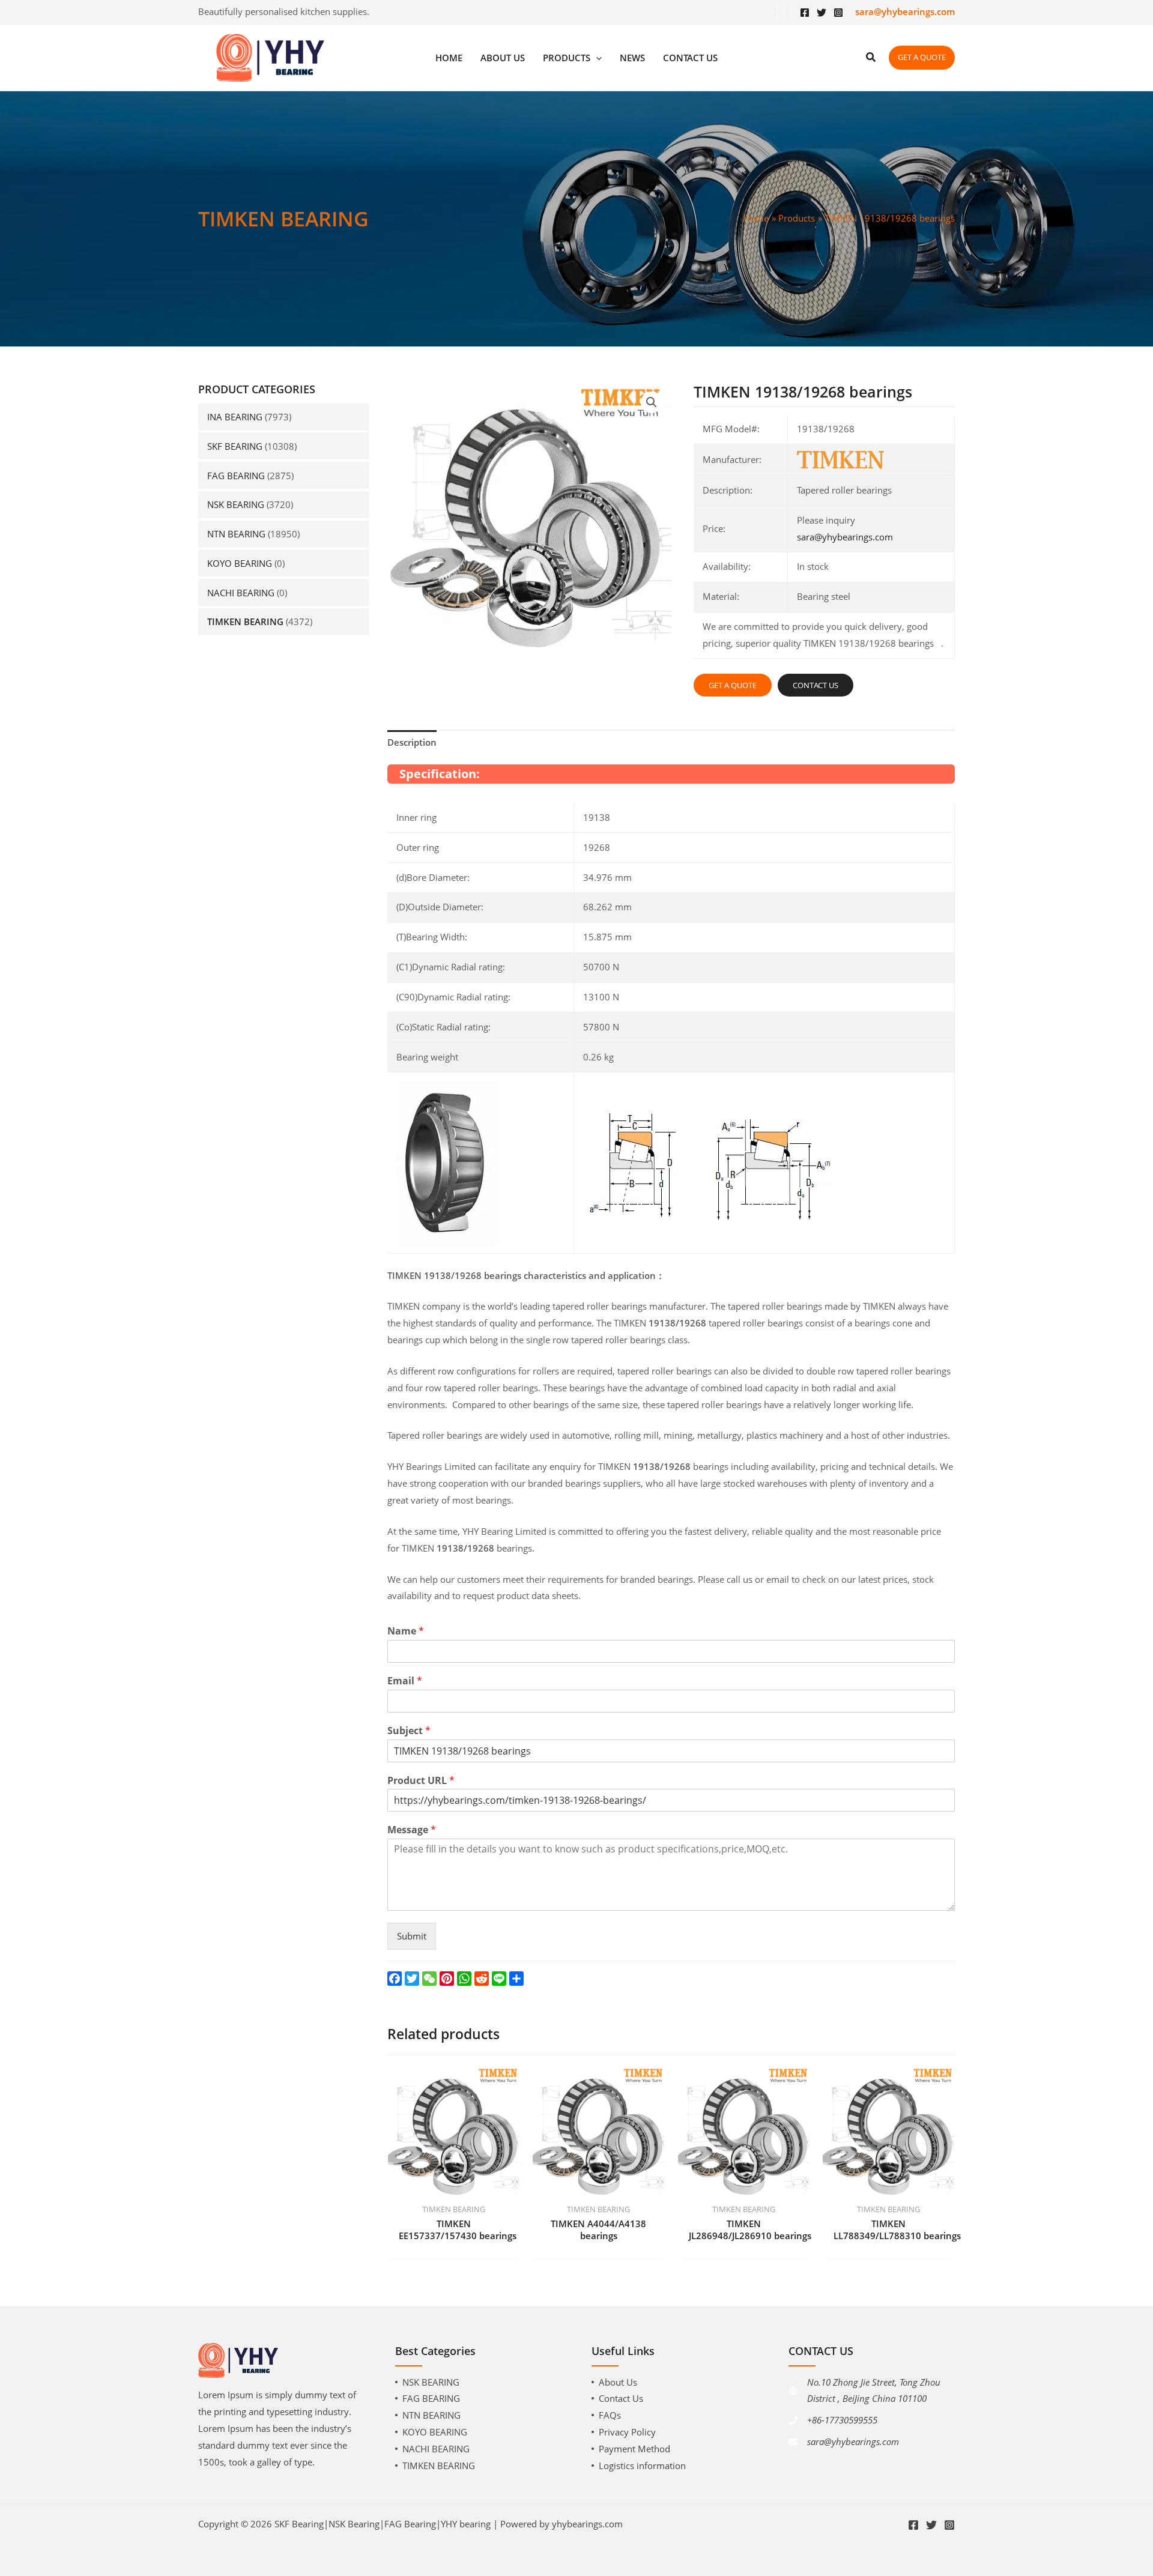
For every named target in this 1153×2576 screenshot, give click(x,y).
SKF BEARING (235, 446)
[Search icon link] (871, 58)
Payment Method (634, 2449)
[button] (652, 402)
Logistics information (642, 2466)
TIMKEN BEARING (245, 621)
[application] (596, 58)
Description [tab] (412, 742)
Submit (412, 1936)
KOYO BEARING (240, 563)
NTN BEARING (236, 534)
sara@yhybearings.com (845, 537)
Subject (409, 1731)
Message (412, 1830)
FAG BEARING (236, 476)
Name (406, 1631)
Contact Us (621, 2398)
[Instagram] (838, 13)
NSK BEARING (236, 504)
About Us (618, 2382)
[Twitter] (822, 13)
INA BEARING (235, 417)
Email (405, 1681)
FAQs (610, 2415)
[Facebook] (805, 13)
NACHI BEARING (241, 593)
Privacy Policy (627, 2432)
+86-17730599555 (842, 2420)
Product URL (421, 1781)
